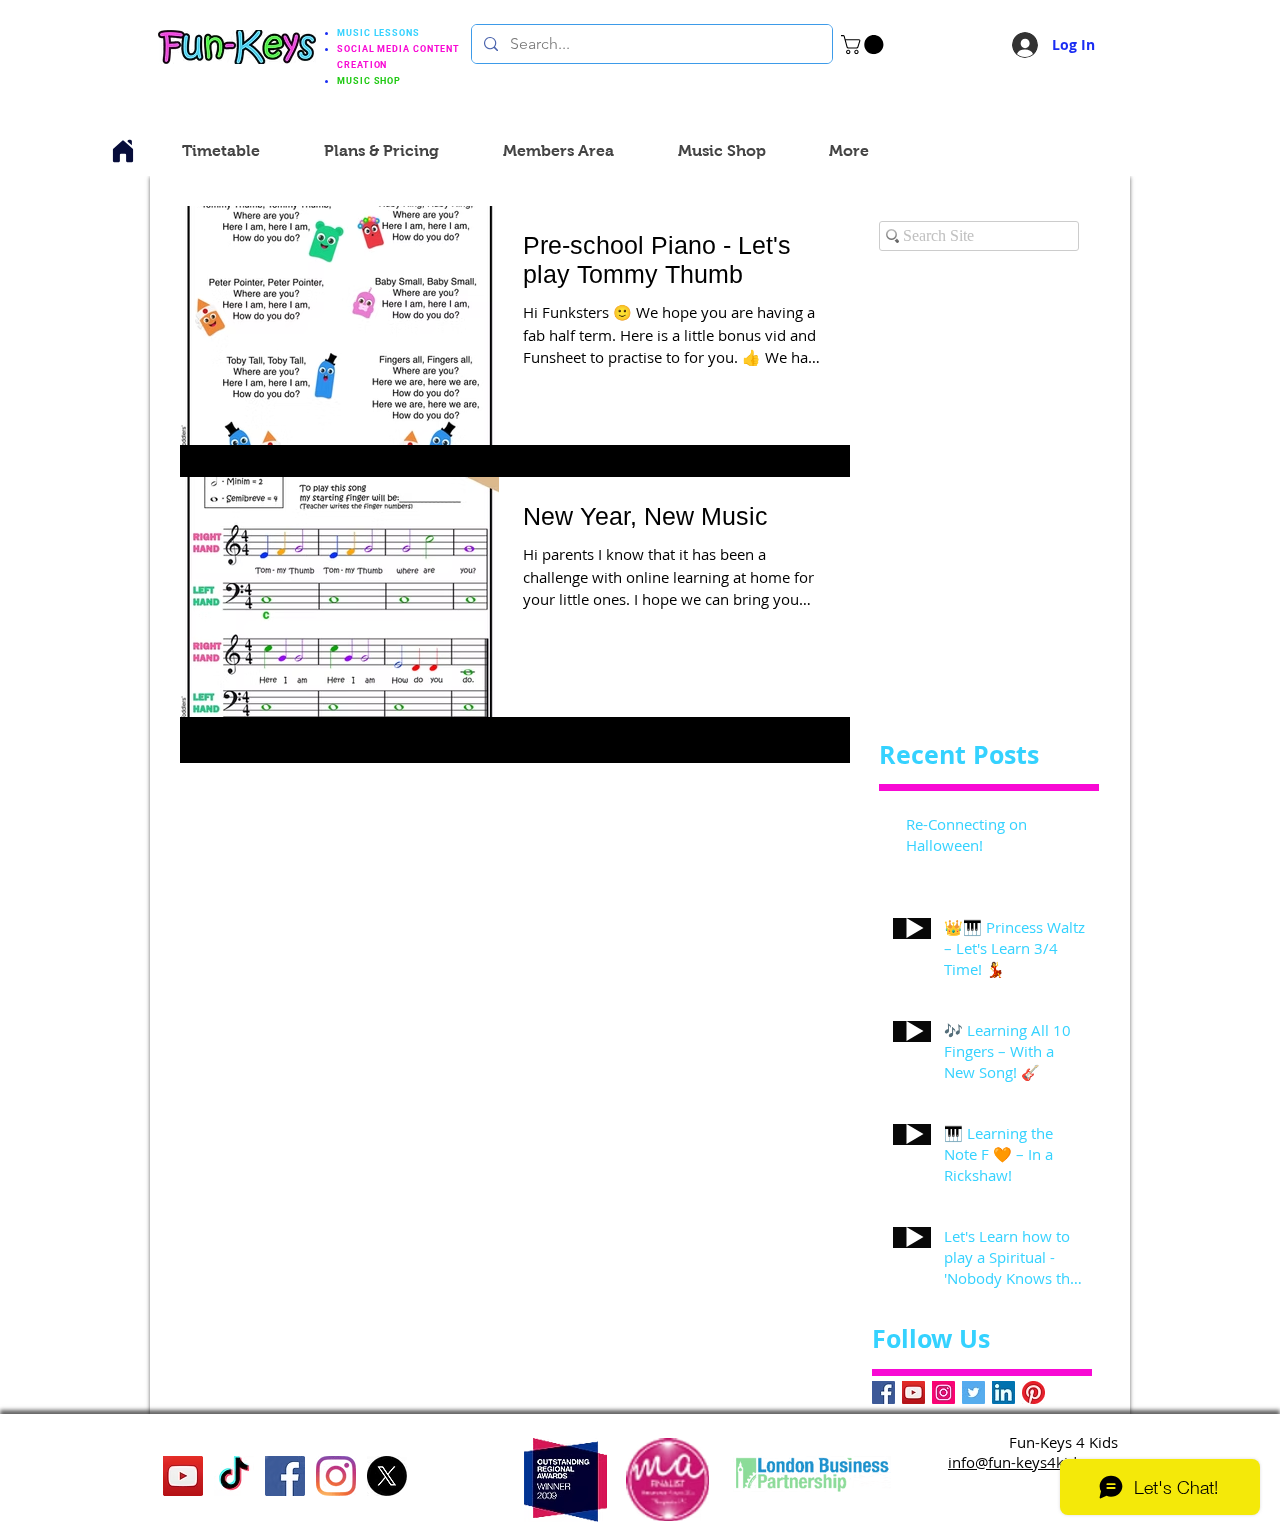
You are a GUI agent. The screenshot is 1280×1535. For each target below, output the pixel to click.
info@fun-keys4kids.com (1033, 1462)
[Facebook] (285, 1476)
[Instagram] (943, 1392)
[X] (387, 1476)
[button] (864, 44)
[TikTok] (234, 1476)
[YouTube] (913, 1392)
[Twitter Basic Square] (973, 1392)
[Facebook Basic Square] (883, 1392)
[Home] (122, 151)
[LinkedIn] (1003, 1392)
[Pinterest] (1033, 1392)
